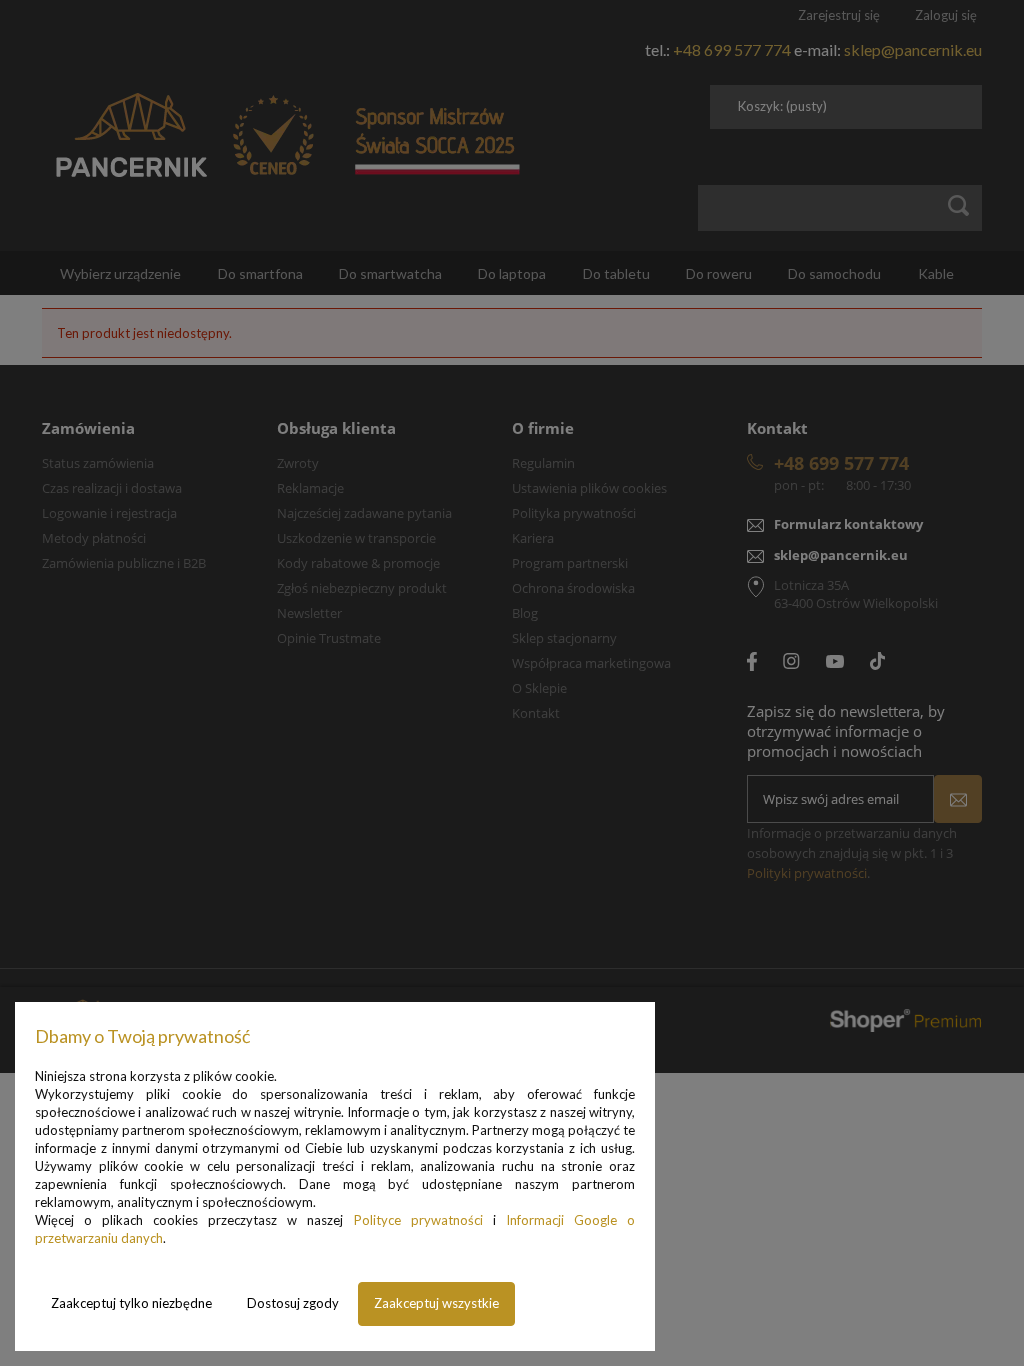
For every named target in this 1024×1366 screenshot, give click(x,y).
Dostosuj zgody (293, 1303)
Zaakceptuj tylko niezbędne (131, 1303)
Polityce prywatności (418, 1220)
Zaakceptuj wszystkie (436, 1303)
